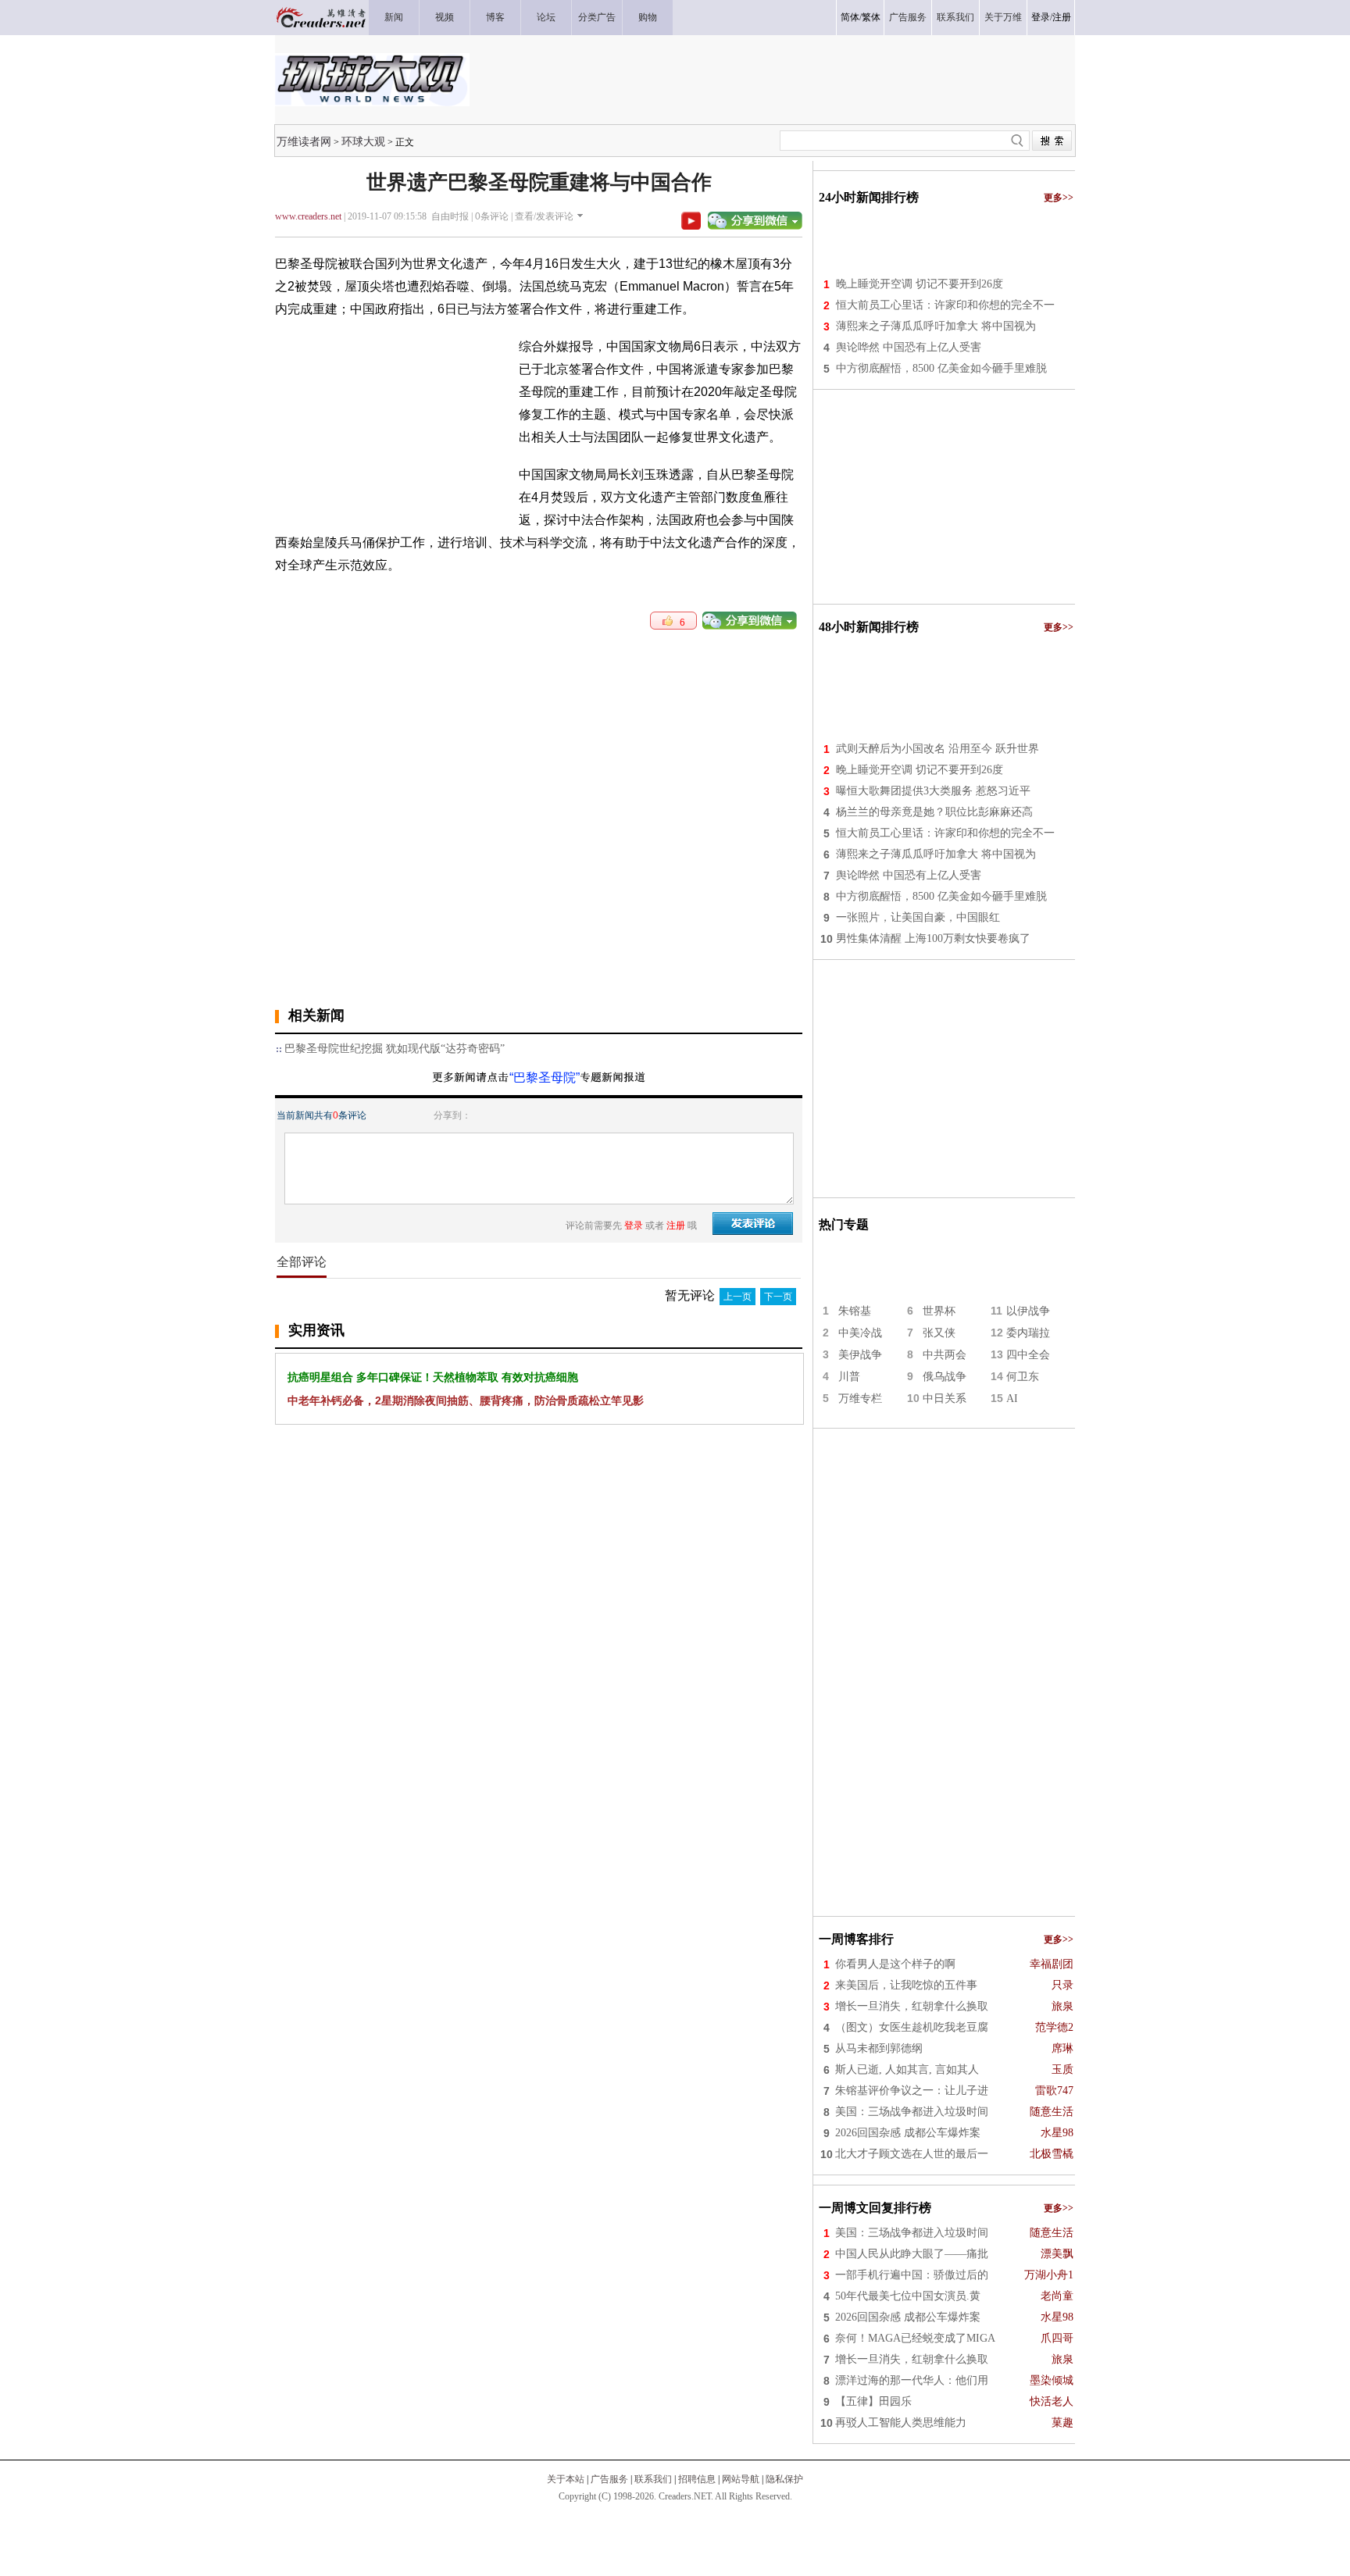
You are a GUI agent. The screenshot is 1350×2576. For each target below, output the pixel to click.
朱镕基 (855, 1311)
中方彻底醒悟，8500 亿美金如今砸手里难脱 (941, 368)
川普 (849, 1377)
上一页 (737, 1297)
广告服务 (609, 2479)
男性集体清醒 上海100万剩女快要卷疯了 (933, 938)
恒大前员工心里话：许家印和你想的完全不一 (945, 305)
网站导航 (741, 2479)
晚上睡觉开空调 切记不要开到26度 (920, 284)
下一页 (778, 1297)
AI (1012, 1399)
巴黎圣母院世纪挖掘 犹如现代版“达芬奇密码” (395, 1049)
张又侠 (939, 1333)
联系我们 (653, 2479)
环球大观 (363, 141)
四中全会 (1028, 1355)
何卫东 (1023, 1377)
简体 (850, 17)
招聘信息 (697, 2479)
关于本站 (566, 2479)
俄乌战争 (945, 1377)
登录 (1041, 17)
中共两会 (945, 1355)
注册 (1062, 17)
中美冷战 (860, 1333)
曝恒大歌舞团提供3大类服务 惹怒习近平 (933, 791)
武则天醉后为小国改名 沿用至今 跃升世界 (937, 749)
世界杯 (939, 1311)
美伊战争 (860, 1355)
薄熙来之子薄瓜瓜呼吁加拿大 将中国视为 (936, 326)
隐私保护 (784, 2479)
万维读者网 (304, 141)
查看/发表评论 (544, 216)
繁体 (871, 17)
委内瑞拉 (1028, 1333)
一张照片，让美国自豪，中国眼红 (918, 917)
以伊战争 (1028, 1311)
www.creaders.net (308, 216)
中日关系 (945, 1399)
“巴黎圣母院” (545, 1077)
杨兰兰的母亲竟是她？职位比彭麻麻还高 (934, 812)
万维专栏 (860, 1399)
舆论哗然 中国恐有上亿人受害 (909, 347)
